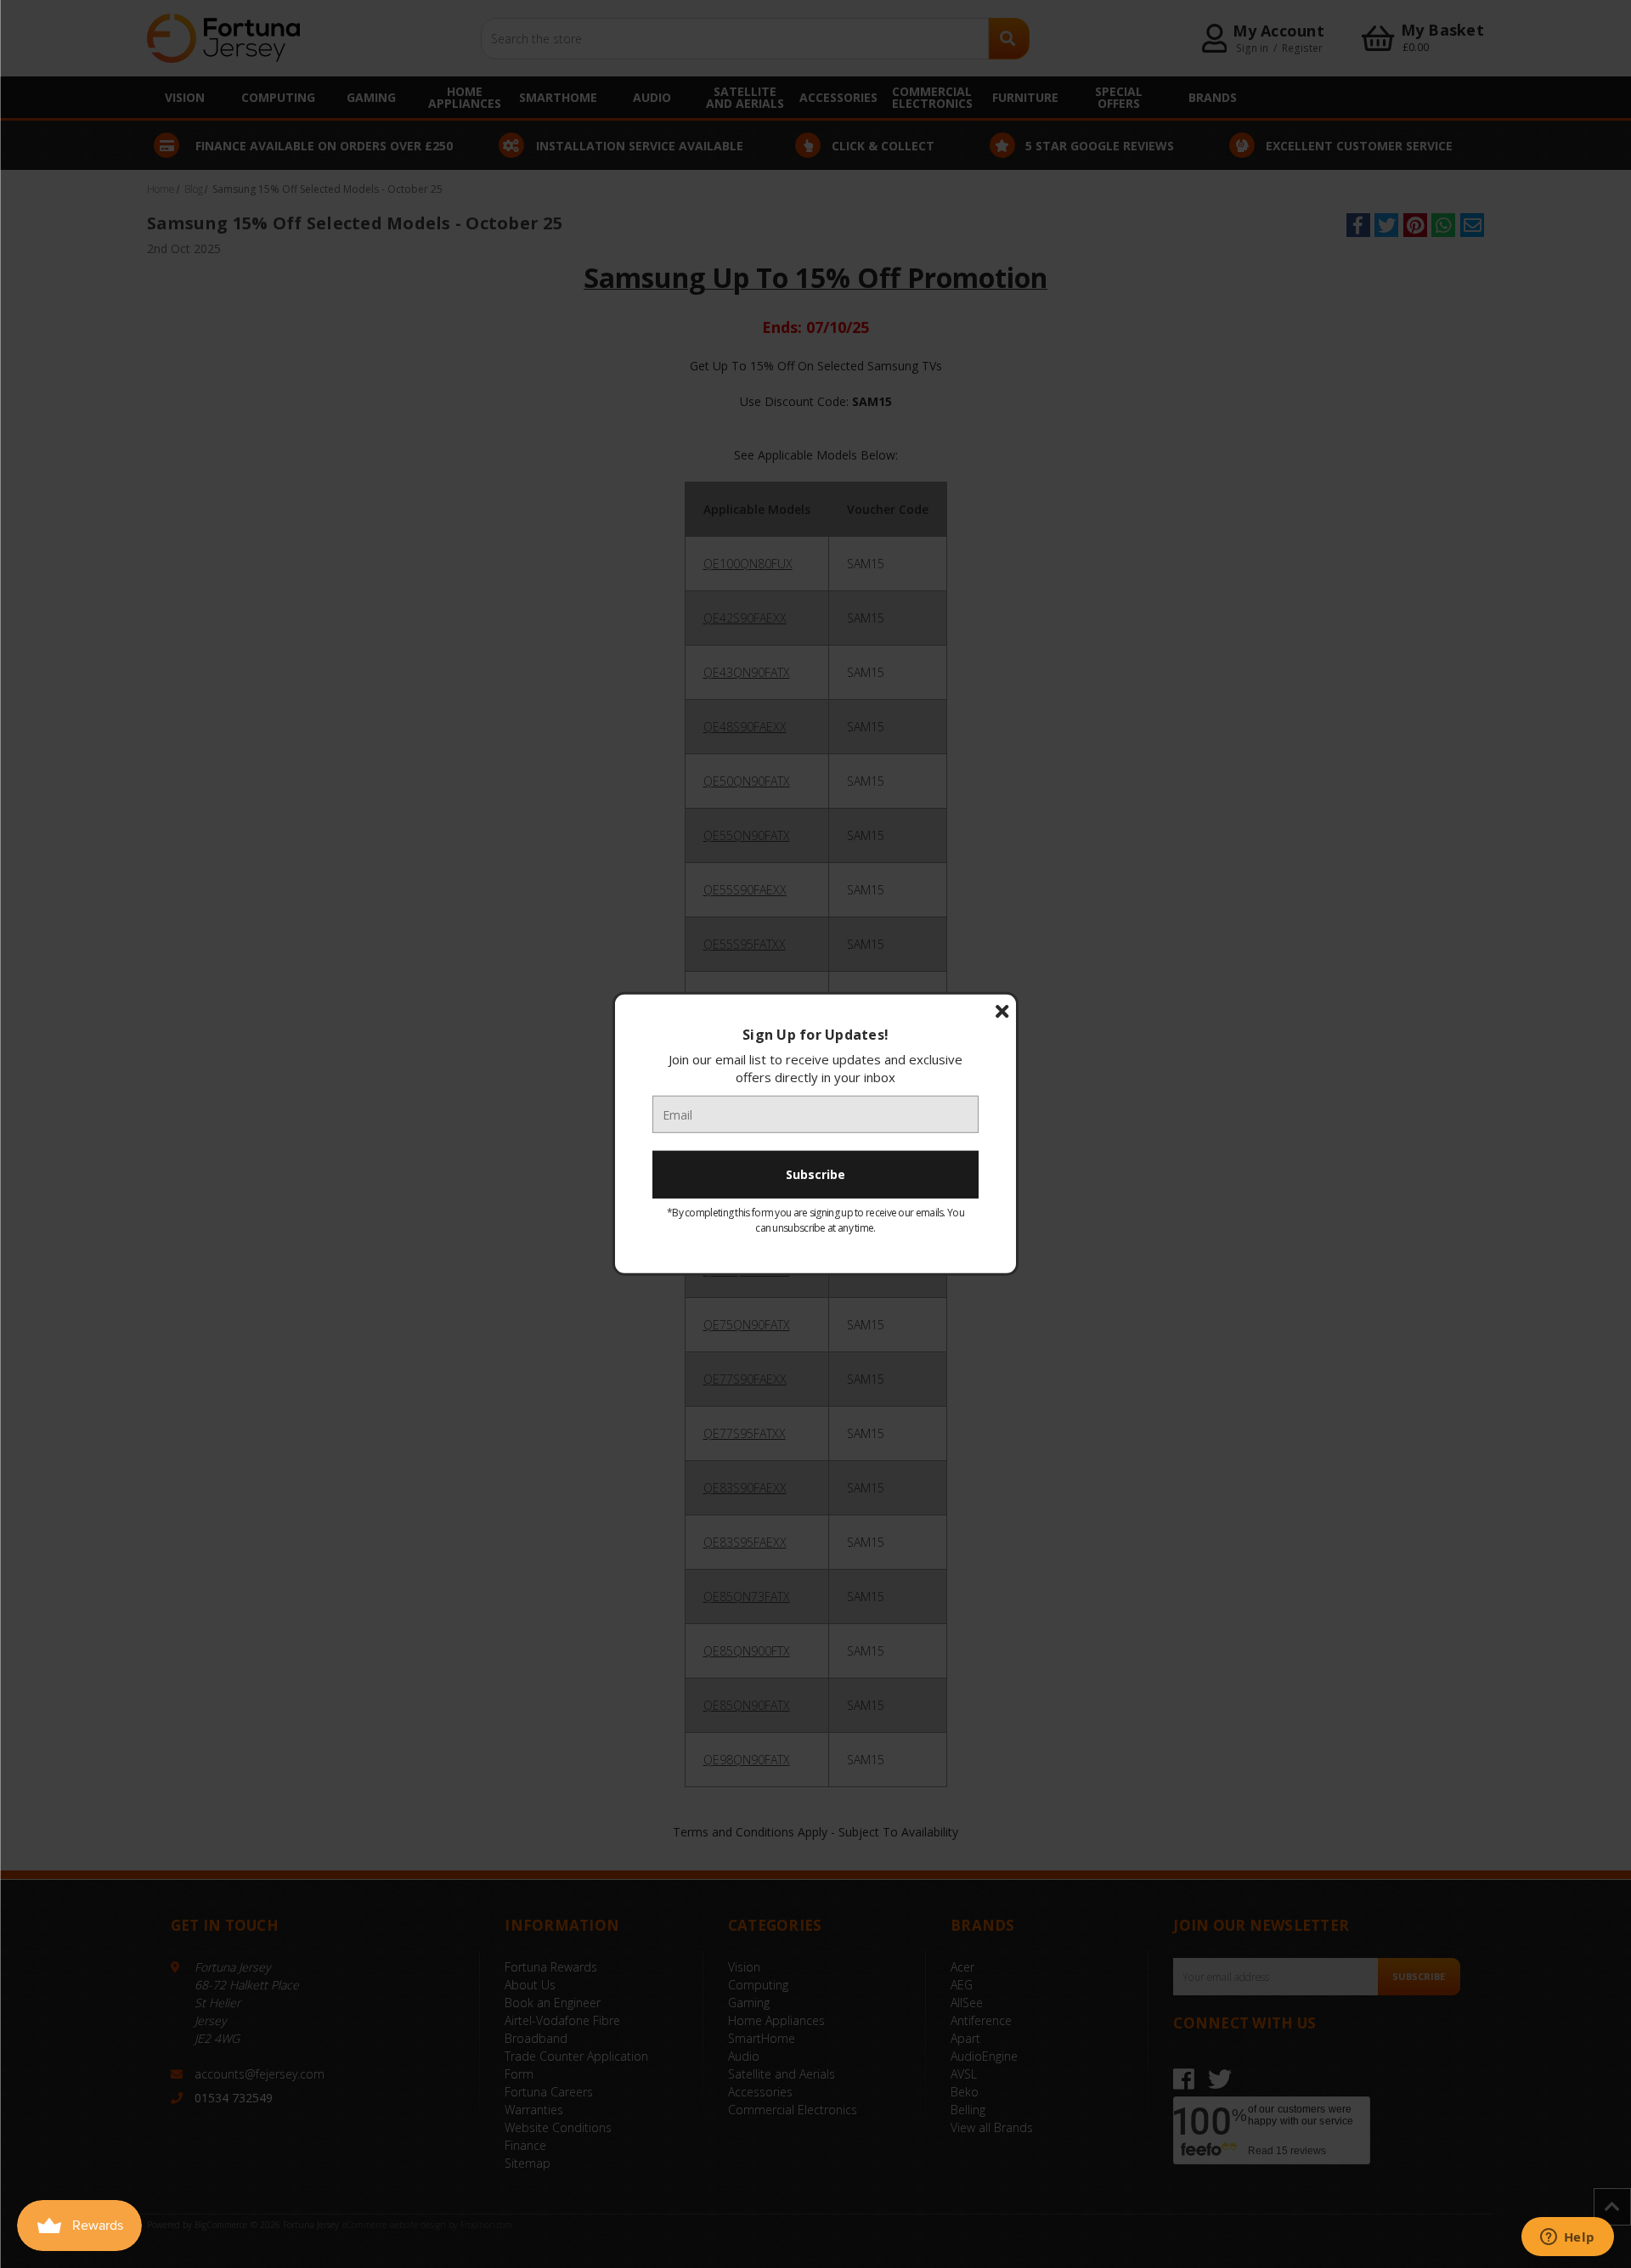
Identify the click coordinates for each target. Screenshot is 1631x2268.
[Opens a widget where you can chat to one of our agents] (1567, 2238)
